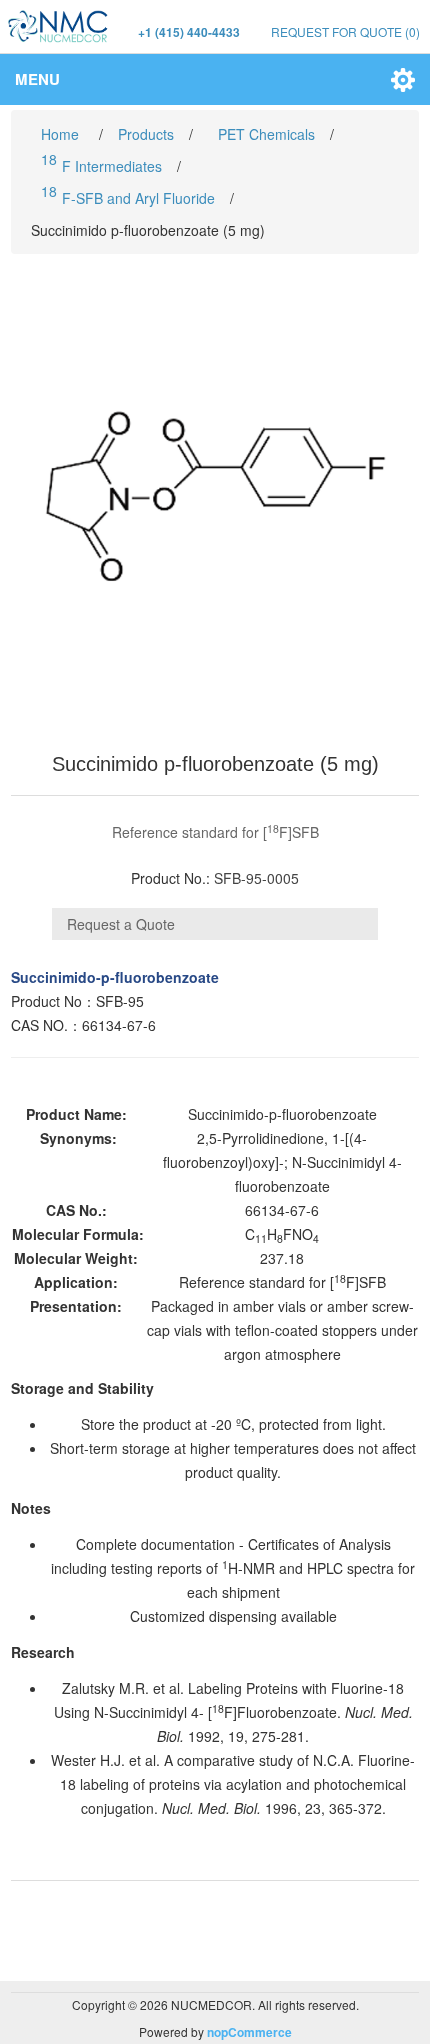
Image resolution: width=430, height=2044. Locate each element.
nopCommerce (249, 2032)
